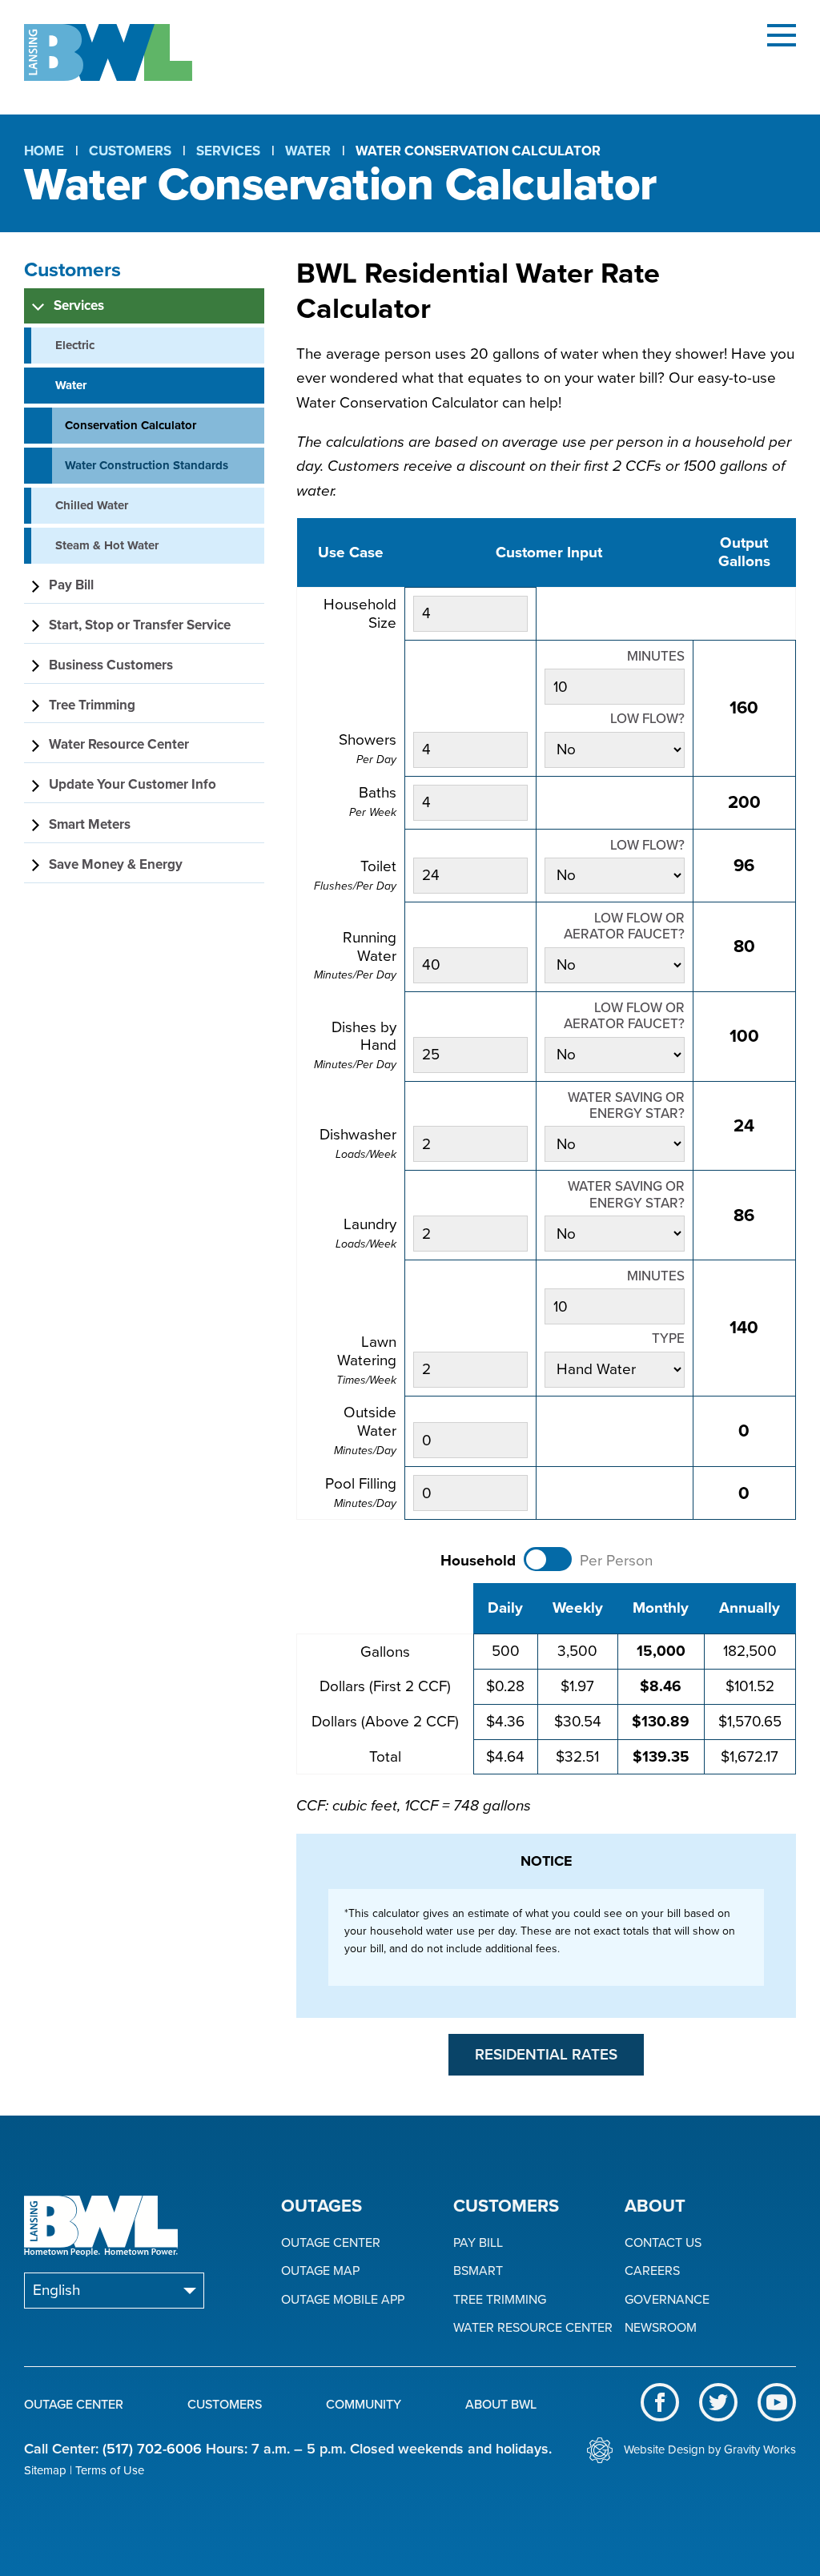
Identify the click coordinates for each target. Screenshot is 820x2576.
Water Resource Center (533, 2328)
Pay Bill (478, 2243)
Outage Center (331, 2243)
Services (228, 151)
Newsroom (661, 2328)
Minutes (656, 657)
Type (668, 1339)
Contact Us (663, 2243)
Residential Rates (546, 2055)
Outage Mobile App (343, 2300)
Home (44, 151)
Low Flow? (647, 719)
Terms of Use (110, 2470)
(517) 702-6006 (152, 2449)
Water (308, 151)
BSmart (478, 2271)
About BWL (501, 2405)
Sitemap (45, 2470)
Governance (667, 2300)
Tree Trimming (500, 2300)
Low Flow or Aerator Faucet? (624, 926)
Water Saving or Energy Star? (626, 1106)
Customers (130, 151)
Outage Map (320, 2271)
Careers (652, 2271)
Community (364, 2405)
